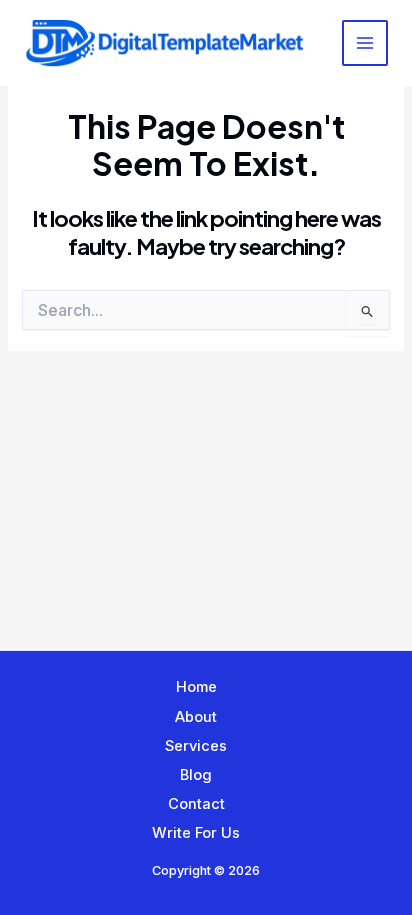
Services (196, 746)
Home (196, 687)
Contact (196, 804)
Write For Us (196, 833)
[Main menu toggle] (365, 43)
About (196, 717)
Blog (196, 775)
